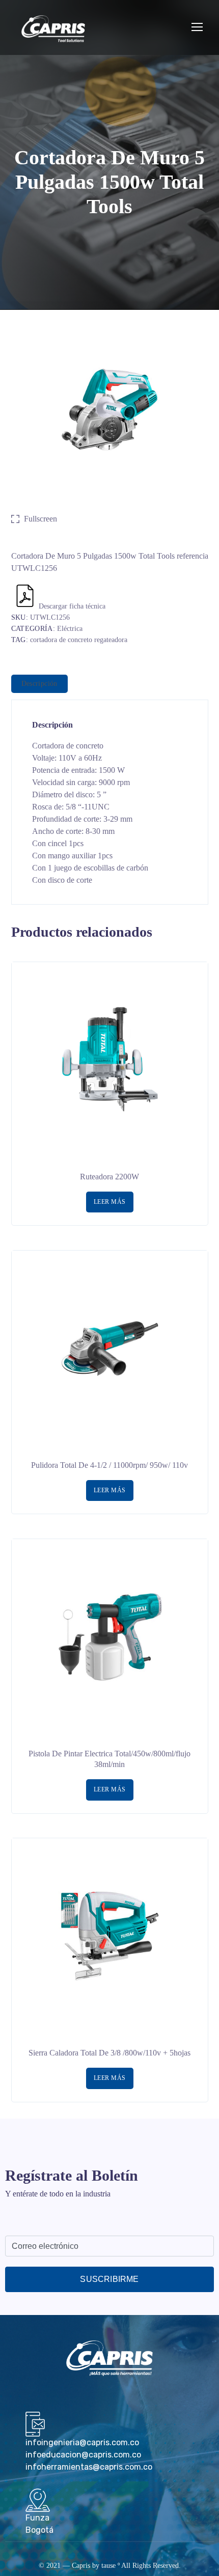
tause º (111, 2566)
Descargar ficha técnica (72, 606)
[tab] (39, 684)
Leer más (110, 1202)
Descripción (39, 684)
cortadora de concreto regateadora (79, 640)
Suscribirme (109, 2279)
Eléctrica (70, 629)
